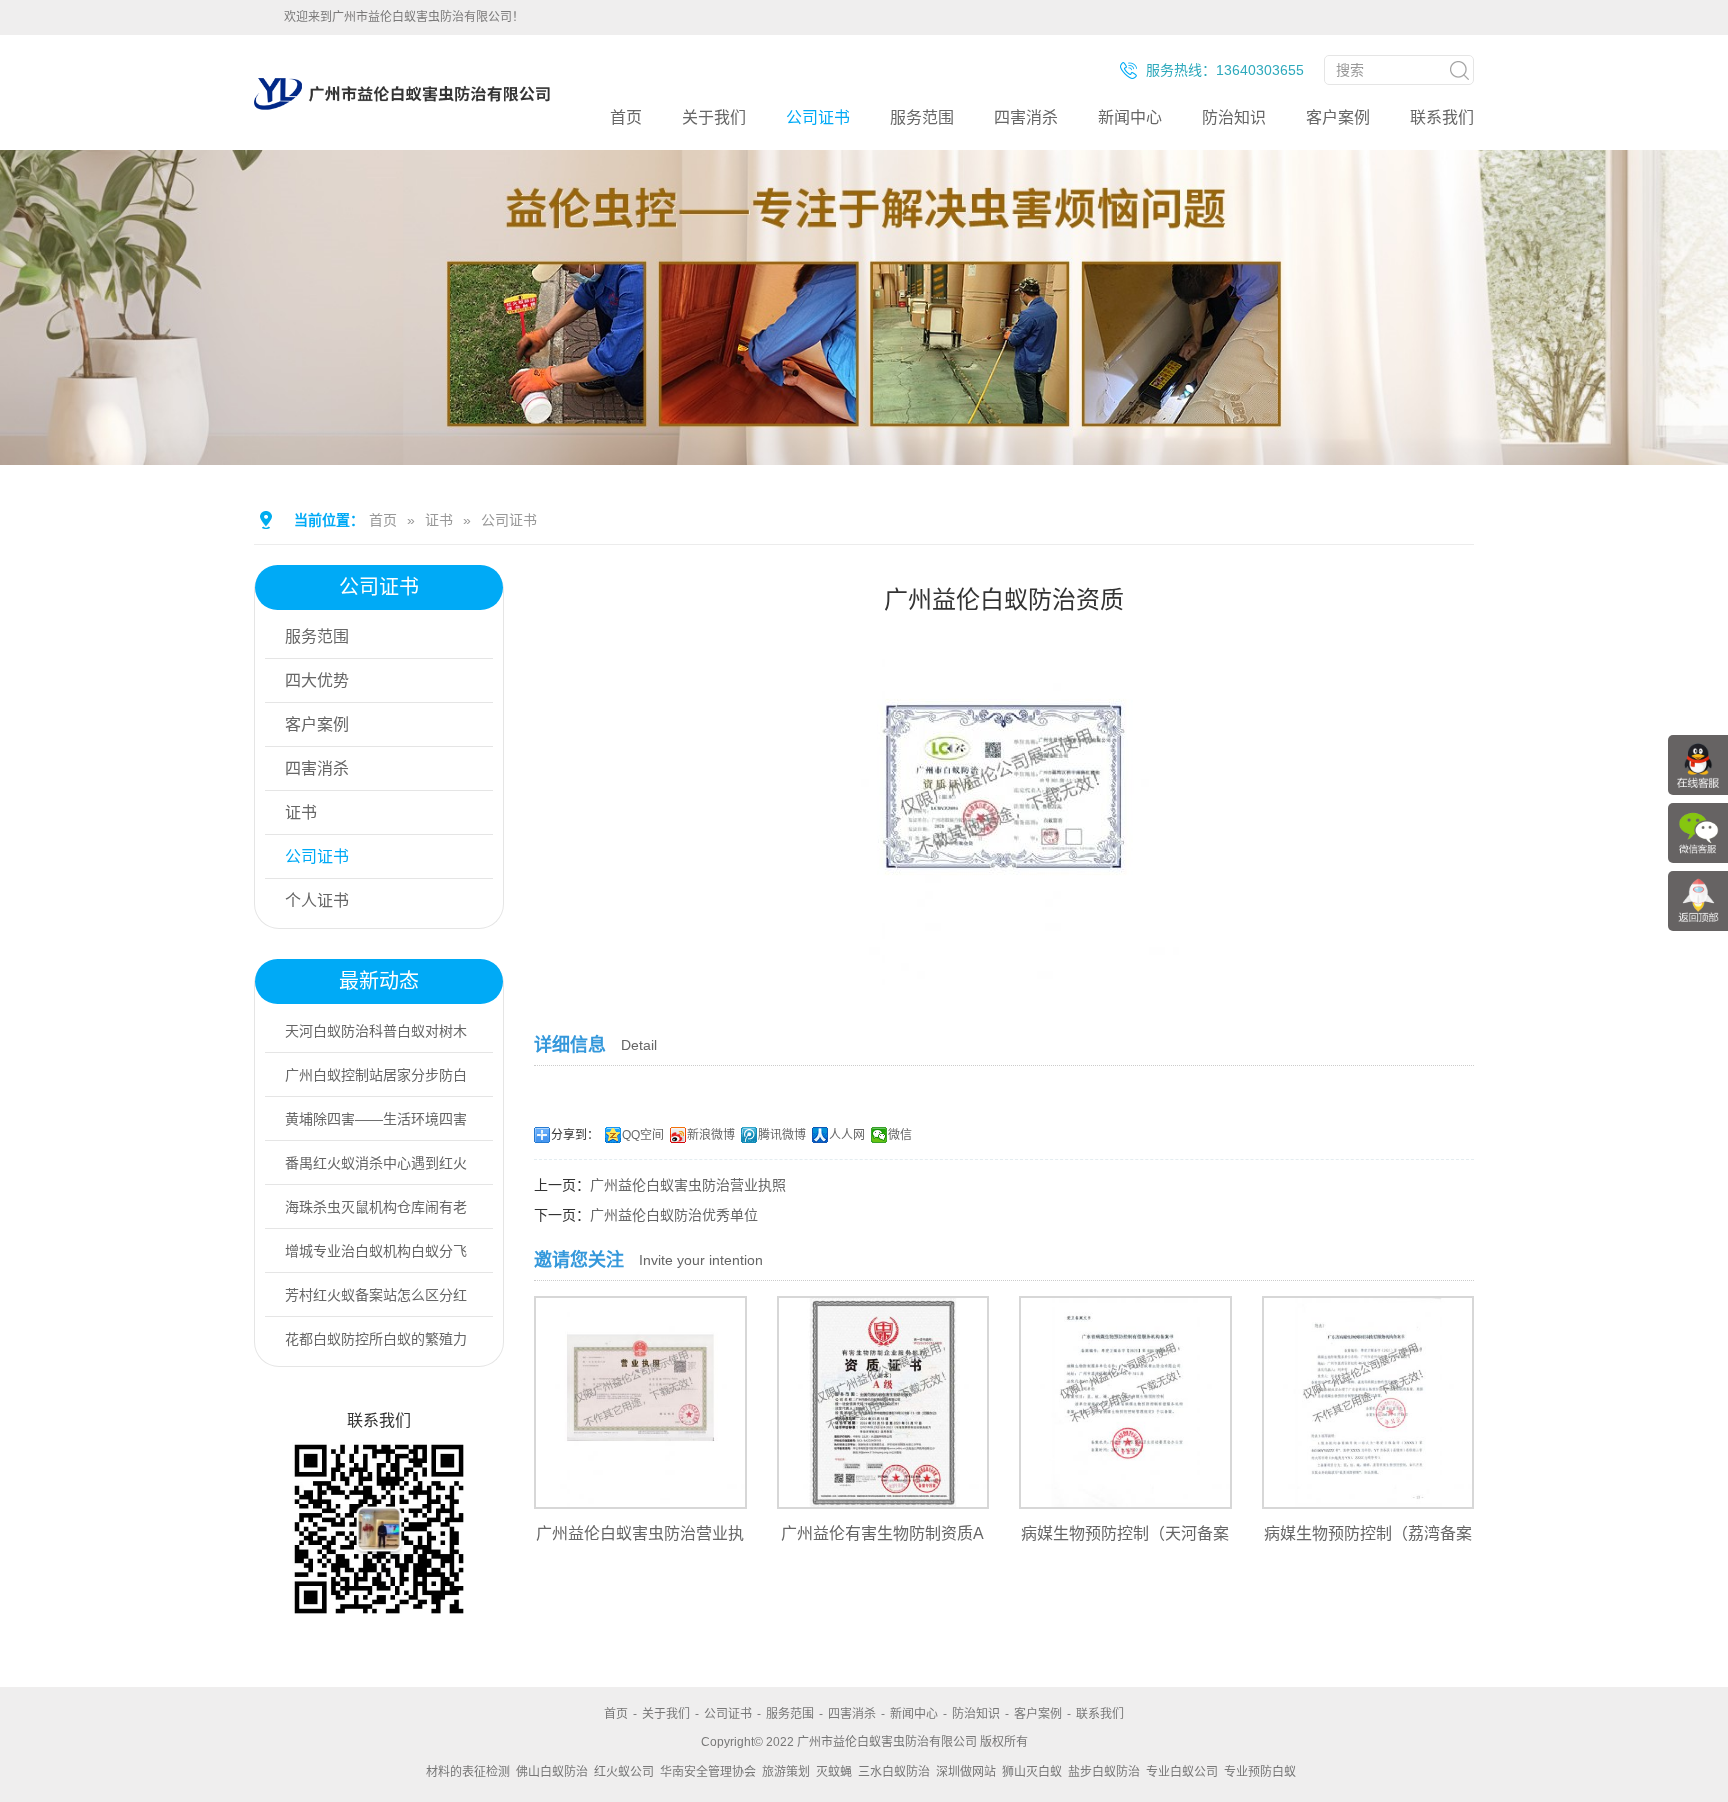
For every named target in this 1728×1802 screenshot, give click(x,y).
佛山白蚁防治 (552, 1772)
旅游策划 (786, 1772)
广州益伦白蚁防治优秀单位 (674, 1215)
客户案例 (1338, 117)
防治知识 (1234, 117)
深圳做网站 (966, 1772)
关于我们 (714, 117)
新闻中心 (1130, 117)
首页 (626, 117)
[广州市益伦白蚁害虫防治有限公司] (402, 110)
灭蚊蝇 (834, 1772)
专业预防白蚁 (1260, 1772)
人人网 (847, 1135)
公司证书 (818, 117)
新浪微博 (711, 1135)
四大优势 (317, 680)
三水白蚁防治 (894, 1772)
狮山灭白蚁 (1032, 1772)
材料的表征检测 (468, 1772)
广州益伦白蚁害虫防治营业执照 (688, 1185)
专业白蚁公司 (1182, 1772)
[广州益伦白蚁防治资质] (1004, 971)
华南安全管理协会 (708, 1772)
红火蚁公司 (624, 1772)
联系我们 (1442, 117)
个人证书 (317, 900)
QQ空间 (643, 1135)
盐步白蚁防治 (1104, 1772)
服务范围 (922, 117)
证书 (439, 520)
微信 (900, 1135)
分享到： (575, 1135)
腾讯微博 (782, 1135)
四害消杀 (1026, 117)
